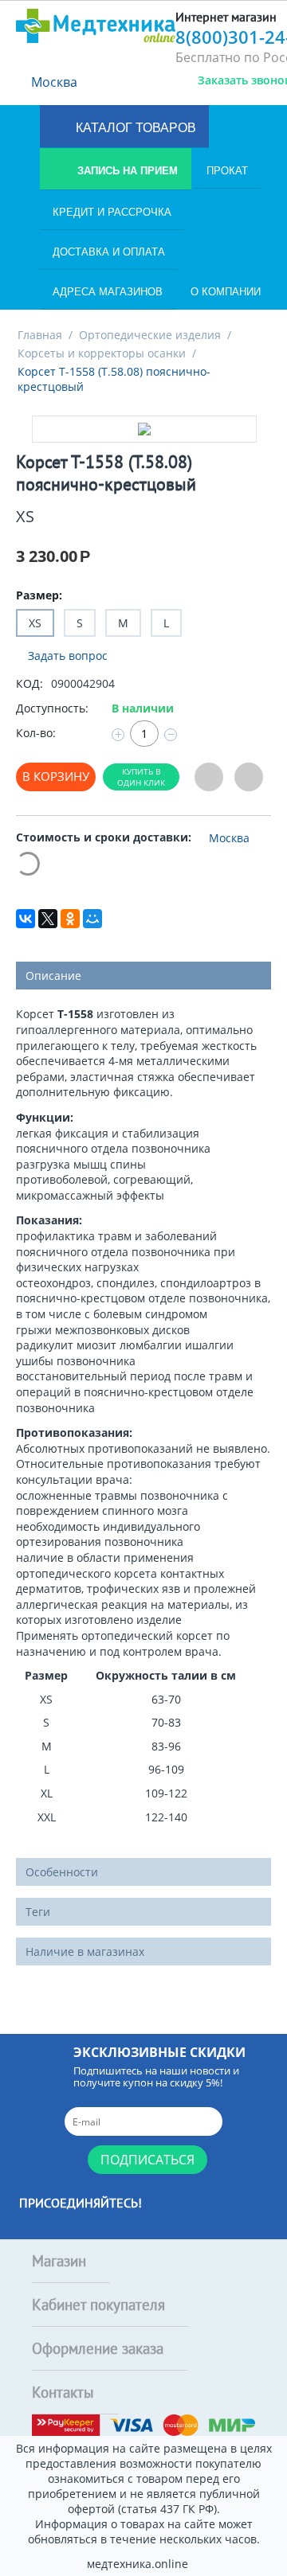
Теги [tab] (38, 1912)
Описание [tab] (53, 976)
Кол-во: (36, 733)
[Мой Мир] (92, 919)
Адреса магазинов (108, 292)
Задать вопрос (66, 656)
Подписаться (147, 2160)
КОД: (29, 683)
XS (35, 623)
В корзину (56, 776)
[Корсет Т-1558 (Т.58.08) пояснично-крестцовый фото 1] (144, 429)
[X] (48, 919)
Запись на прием (126, 171)
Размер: (39, 595)
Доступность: (52, 708)
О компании (226, 292)
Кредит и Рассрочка (112, 212)
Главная (40, 335)
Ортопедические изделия (150, 335)
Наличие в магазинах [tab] (85, 1952)
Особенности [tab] (62, 1872)
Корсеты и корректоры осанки (102, 353)
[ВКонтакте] (26, 919)
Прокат (227, 171)
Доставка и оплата (109, 252)
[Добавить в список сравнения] (249, 777)
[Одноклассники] (70, 919)
